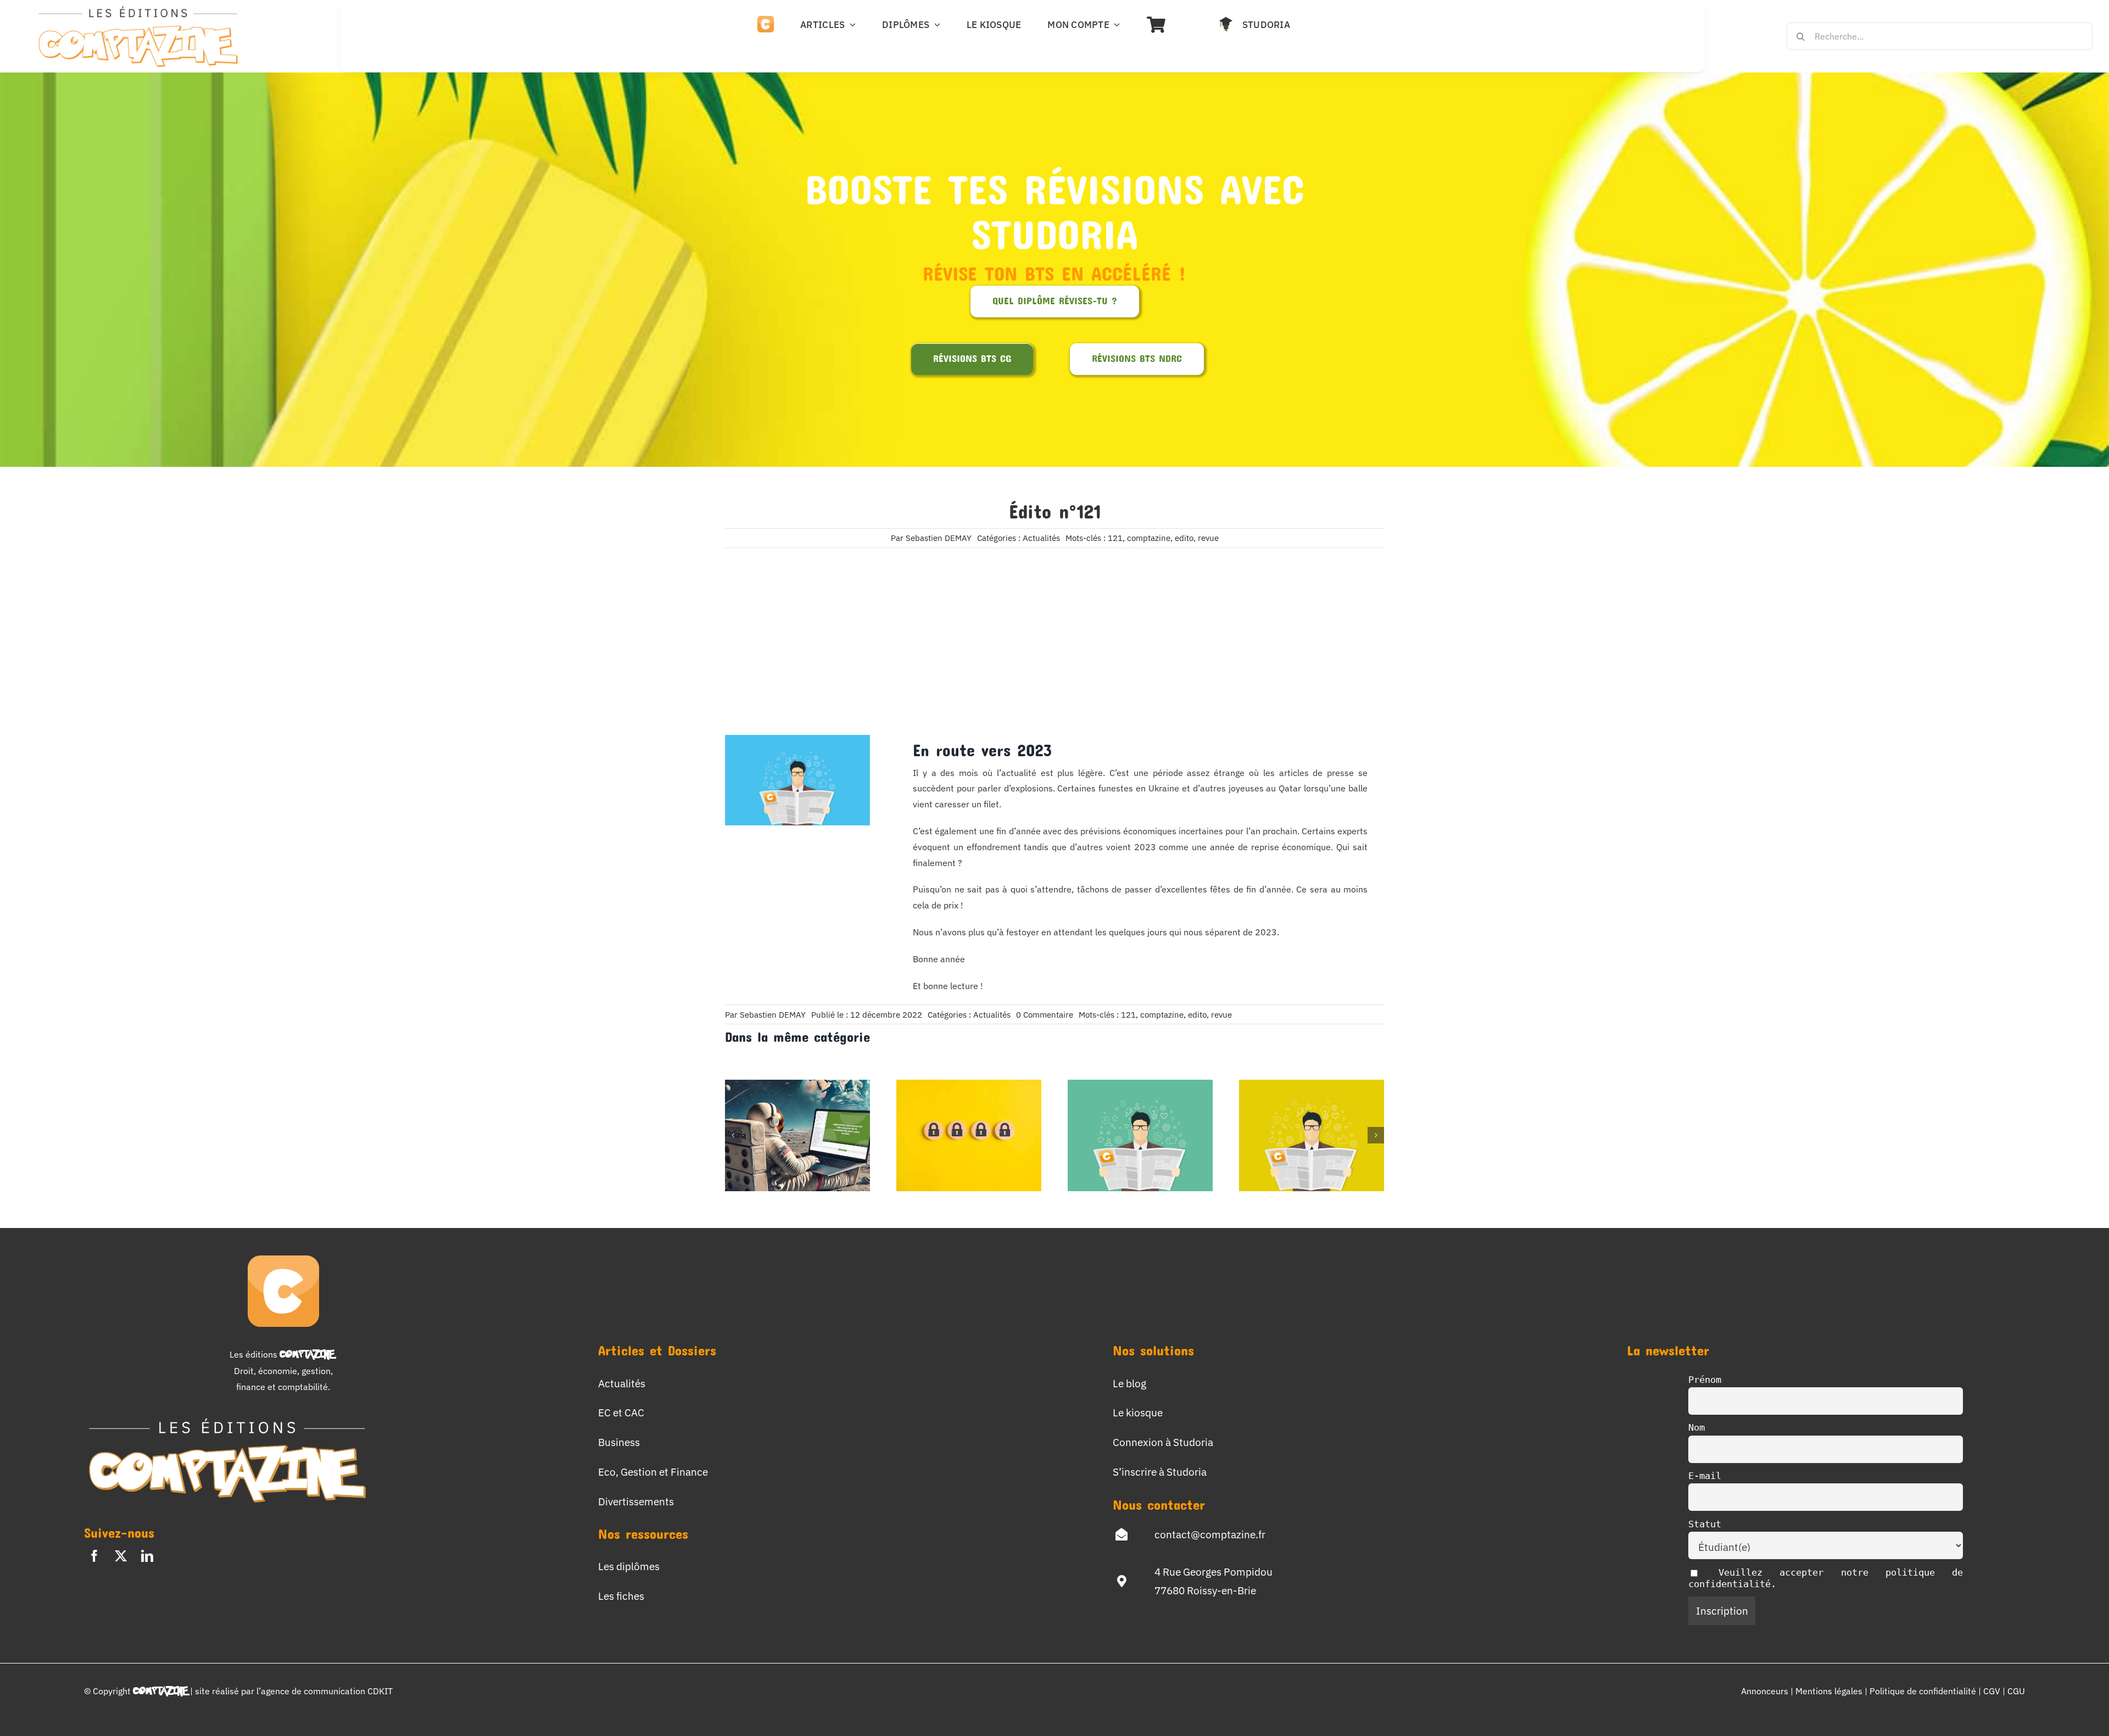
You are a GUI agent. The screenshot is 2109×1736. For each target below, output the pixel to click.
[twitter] (121, 1556)
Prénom (1705, 1380)
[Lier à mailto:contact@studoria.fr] (1122, 1534)
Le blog (1129, 1383)
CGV (1993, 1691)
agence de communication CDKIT (327, 1691)
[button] (733, 1135)
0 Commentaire (1045, 1015)
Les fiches (621, 1596)
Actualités (1041, 538)
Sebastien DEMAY (939, 538)
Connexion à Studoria (1163, 1442)
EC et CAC (621, 1412)
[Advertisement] (1054, 625)
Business (619, 1442)
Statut (1705, 1524)
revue (1208, 538)
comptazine (1149, 538)
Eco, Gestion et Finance (653, 1472)
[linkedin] (147, 1556)
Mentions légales (1829, 1691)
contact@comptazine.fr (1210, 1534)
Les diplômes (629, 1566)
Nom (1697, 1427)
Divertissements (636, 1501)
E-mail (1705, 1476)
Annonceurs (1765, 1691)
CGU (2016, 1691)
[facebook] (94, 1556)
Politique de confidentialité (1924, 1691)
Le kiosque (1138, 1412)
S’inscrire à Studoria (1160, 1472)
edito (1184, 538)
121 (1115, 538)
